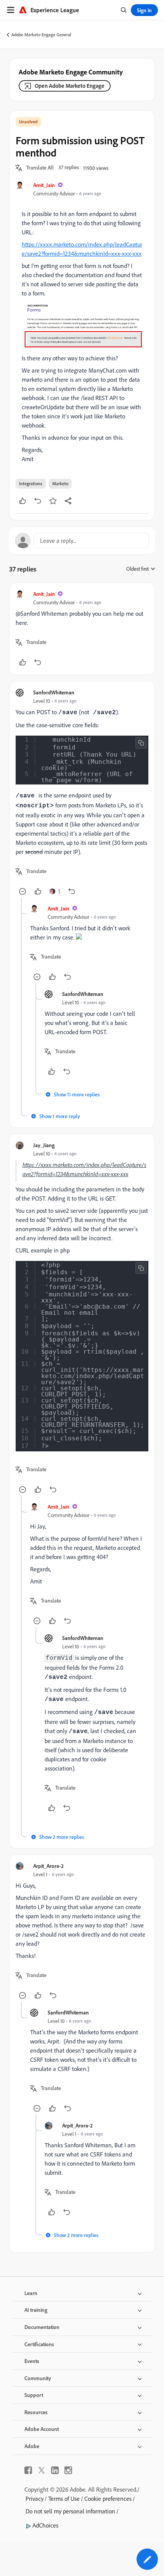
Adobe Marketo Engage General (41, 35)
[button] (40, 168)
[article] (82, 629)
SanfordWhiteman (54, 692)
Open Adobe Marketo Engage (70, 86)
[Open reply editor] (82, 541)
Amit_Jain (44, 185)
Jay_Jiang (44, 1145)
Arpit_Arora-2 (48, 1866)
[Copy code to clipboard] (141, 743)
